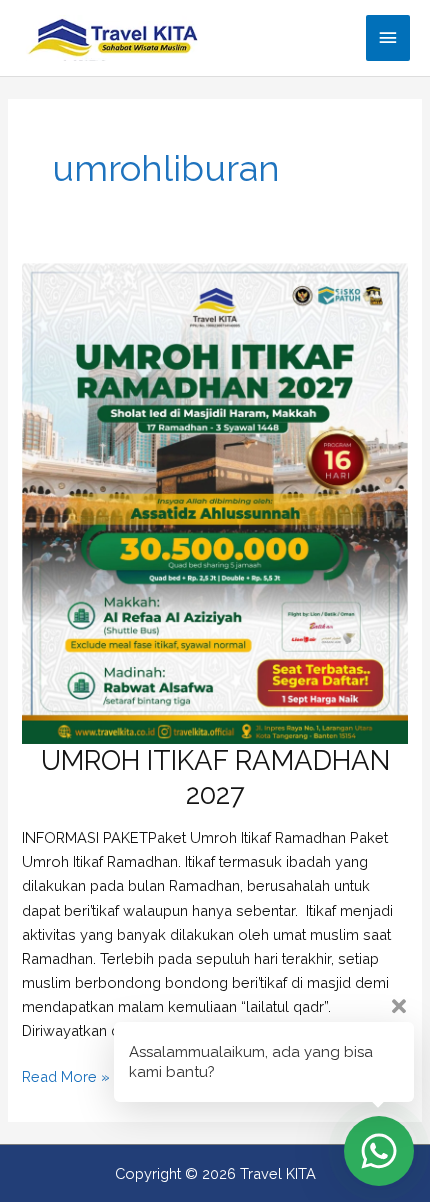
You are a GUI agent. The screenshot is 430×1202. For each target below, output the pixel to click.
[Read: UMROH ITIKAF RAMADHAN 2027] (214, 502)
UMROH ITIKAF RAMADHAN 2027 (215, 777)
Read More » (66, 1078)
